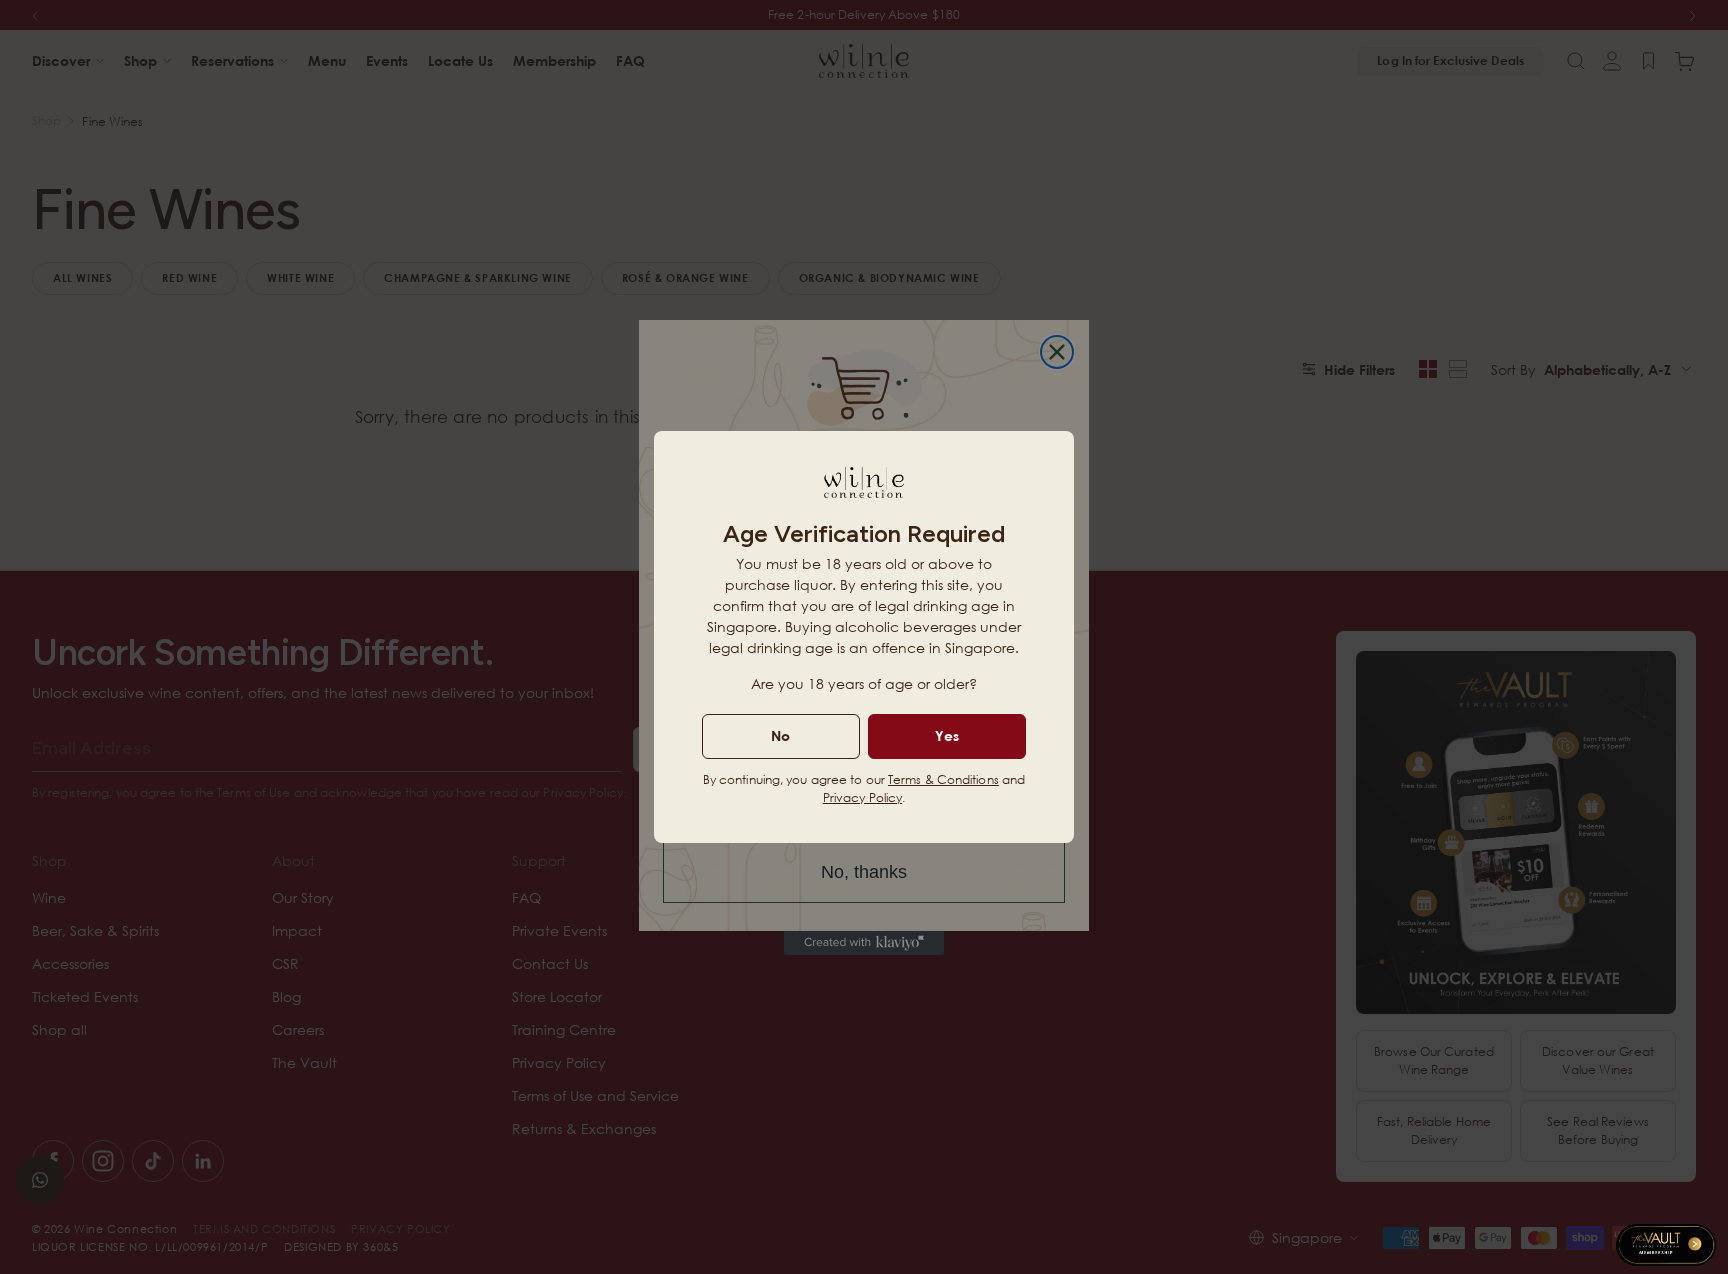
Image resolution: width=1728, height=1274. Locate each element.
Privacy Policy (862, 797)
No (780, 735)
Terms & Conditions (943, 779)
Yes (947, 735)
